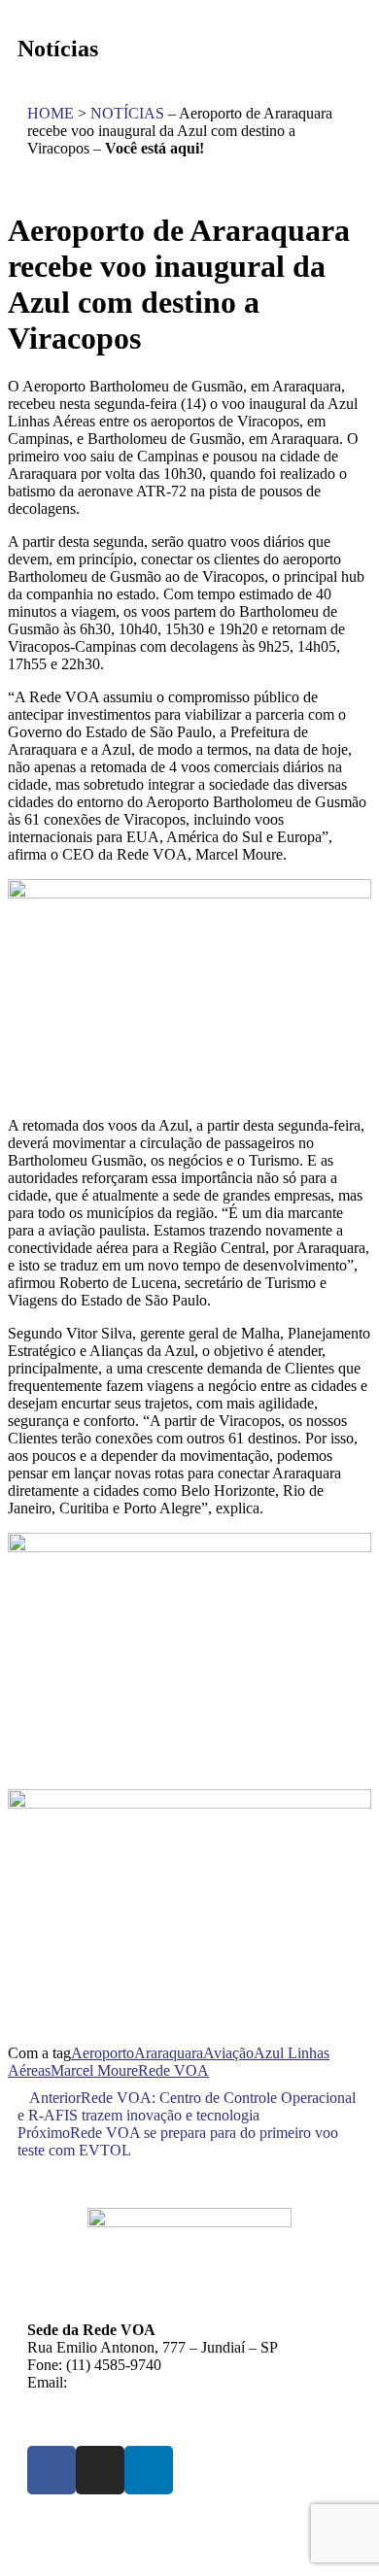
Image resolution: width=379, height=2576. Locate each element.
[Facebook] (52, 2470)
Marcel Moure (94, 2070)
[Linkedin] (149, 2470)
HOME (51, 113)
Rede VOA (173, 2070)
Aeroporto (103, 2053)
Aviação (228, 2053)
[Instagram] (100, 2470)
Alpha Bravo (57, 2549)
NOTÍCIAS (127, 113)
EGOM (293, 2532)
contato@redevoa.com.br (148, 2382)
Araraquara (169, 2053)
